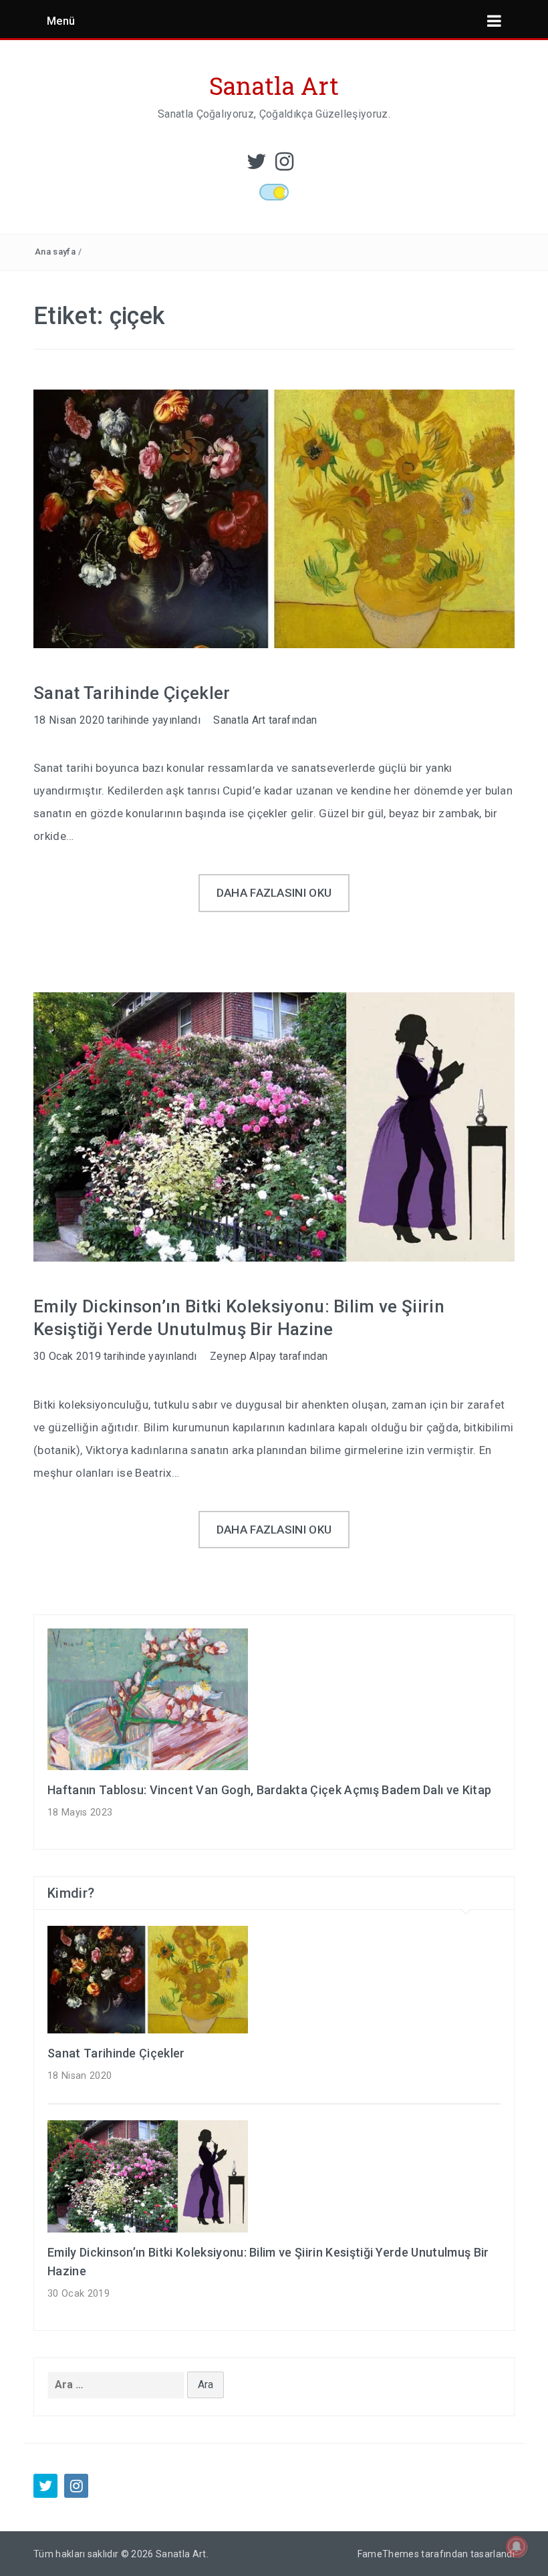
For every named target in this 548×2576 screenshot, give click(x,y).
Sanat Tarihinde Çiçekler (132, 693)
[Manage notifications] (517, 2547)
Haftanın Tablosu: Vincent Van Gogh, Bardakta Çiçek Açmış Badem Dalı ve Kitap (269, 1790)
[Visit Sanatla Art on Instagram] (284, 165)
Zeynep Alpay (243, 1356)
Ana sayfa (55, 252)
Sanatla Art (274, 86)
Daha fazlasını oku (274, 893)
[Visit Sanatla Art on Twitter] (257, 165)
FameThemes (388, 2554)
